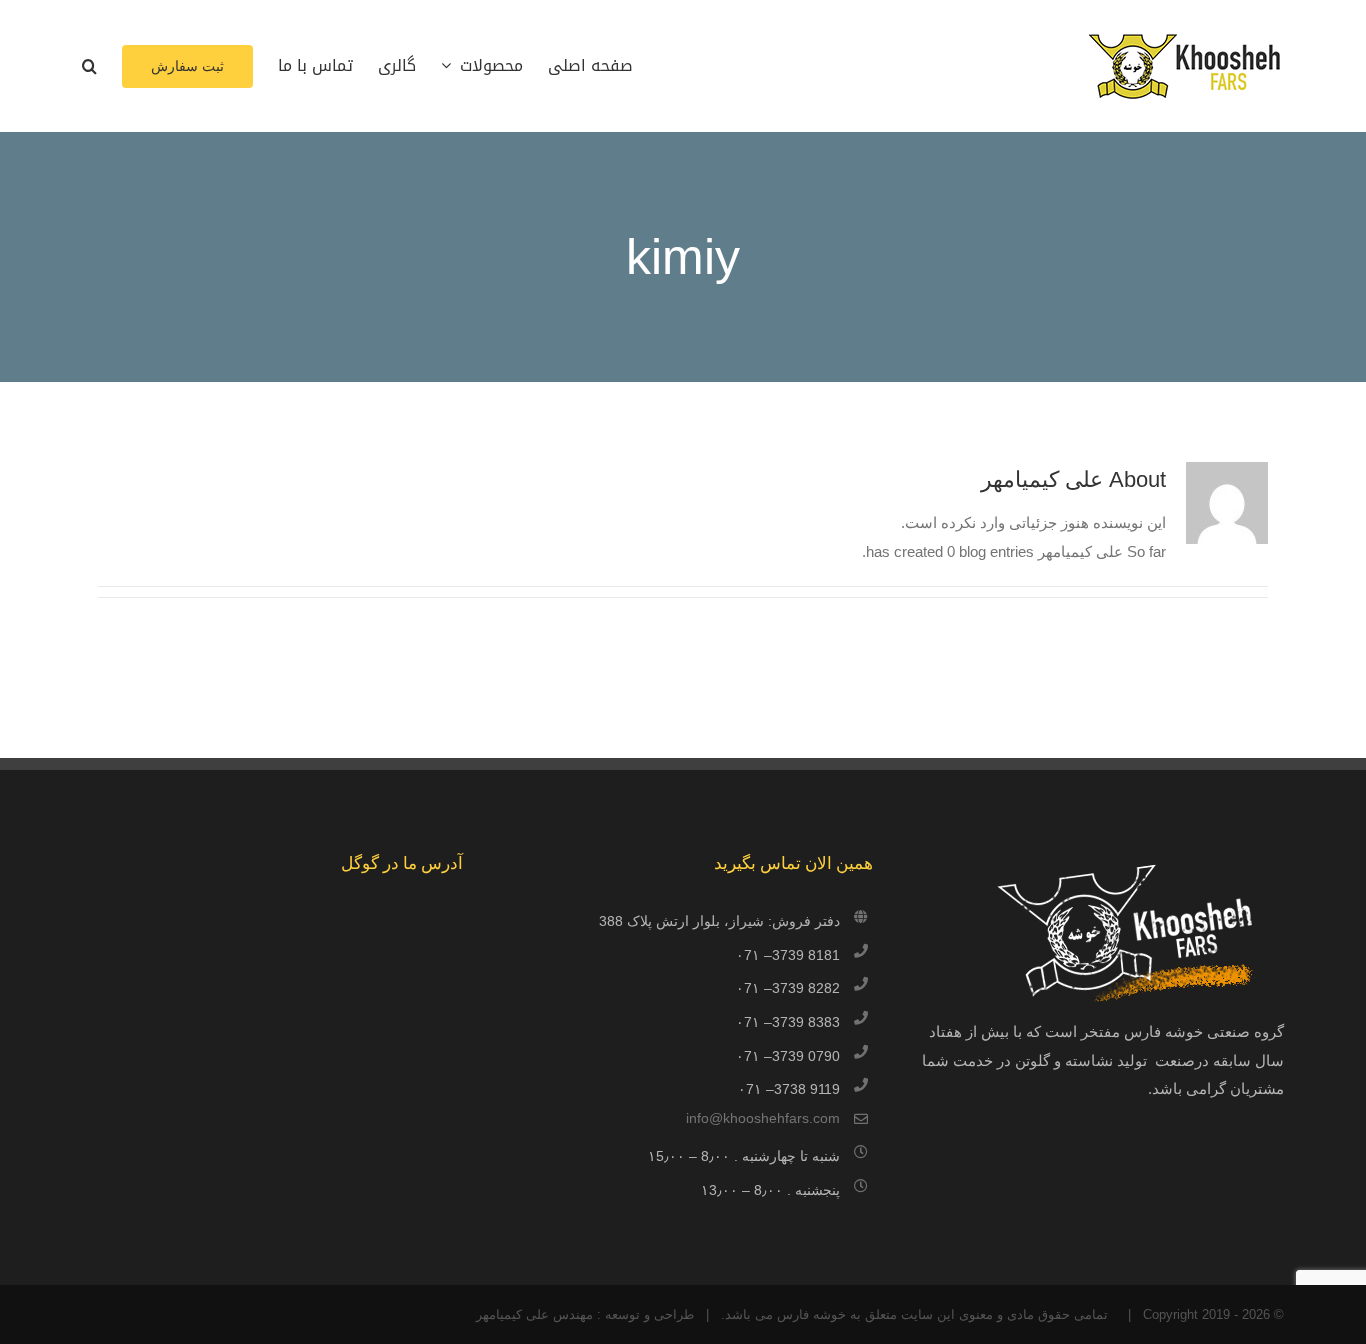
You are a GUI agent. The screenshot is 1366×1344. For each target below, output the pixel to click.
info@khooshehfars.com (763, 1118)
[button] (89, 66)
